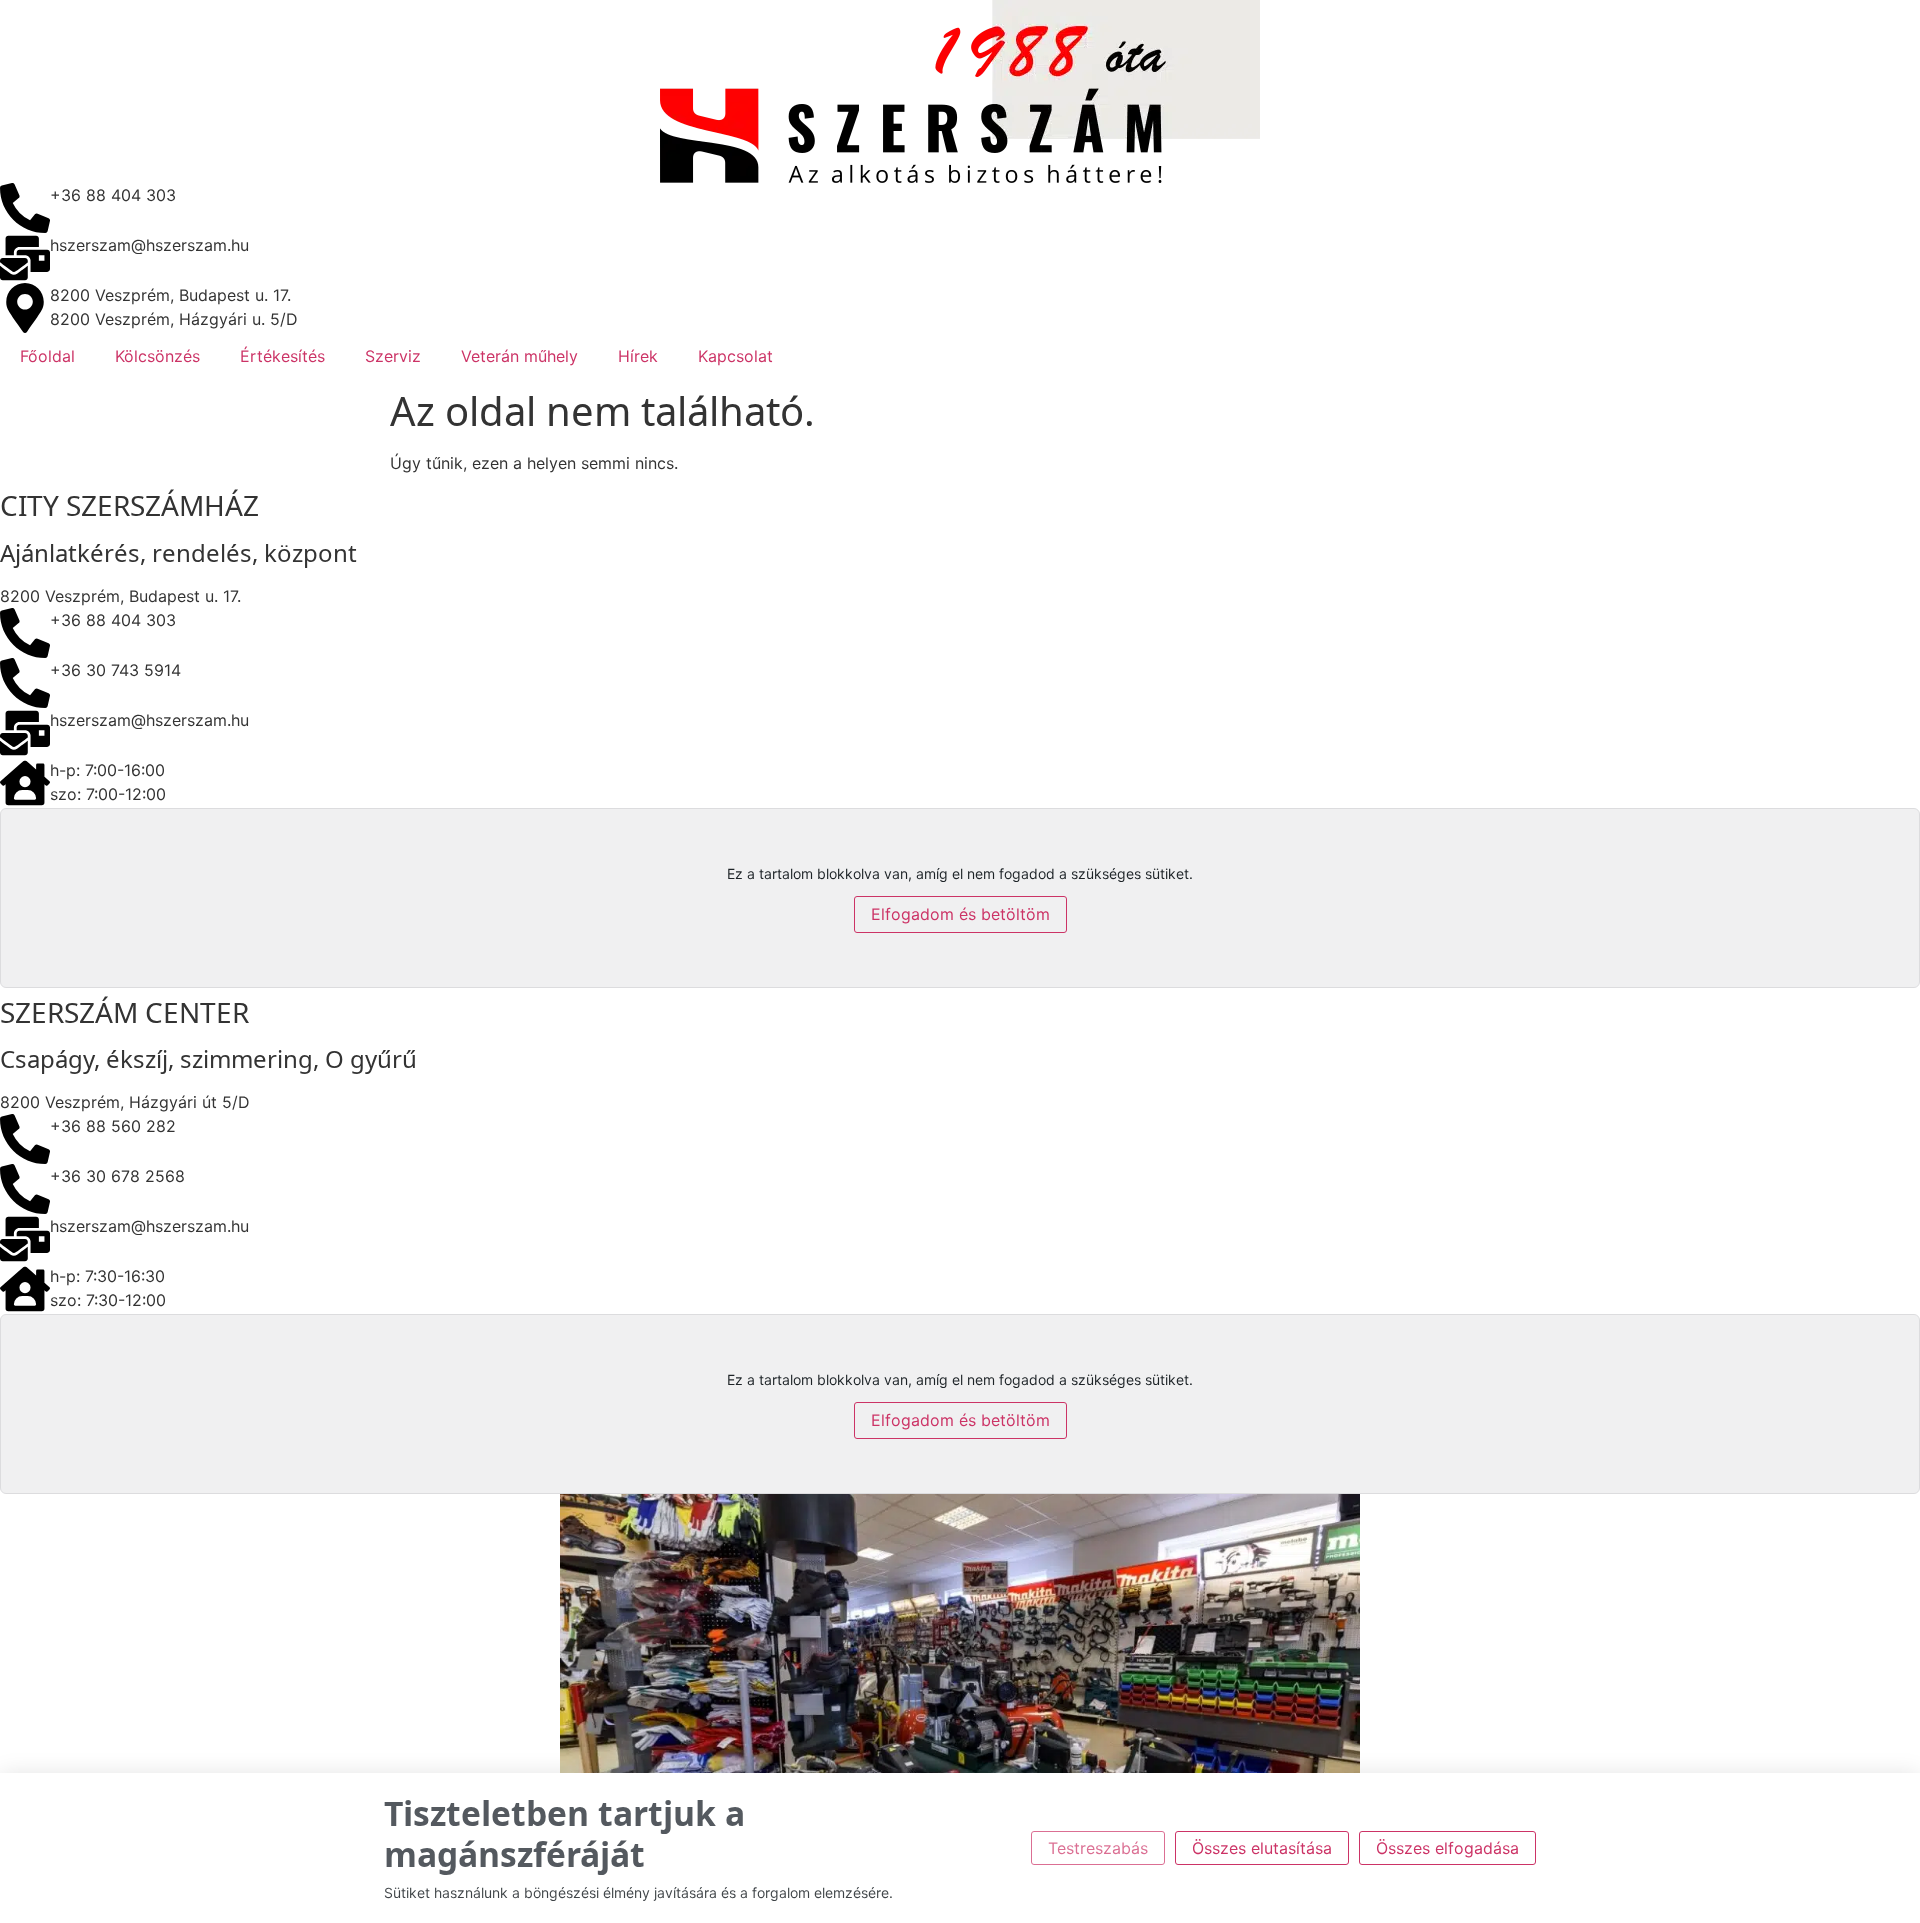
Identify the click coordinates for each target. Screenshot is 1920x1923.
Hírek (638, 356)
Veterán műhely (519, 356)
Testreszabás (1098, 1848)
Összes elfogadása (1447, 1848)
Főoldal (47, 356)
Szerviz (393, 356)
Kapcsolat (735, 356)
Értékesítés (282, 356)
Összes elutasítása (1262, 1848)
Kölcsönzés (157, 356)
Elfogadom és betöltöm (960, 914)
